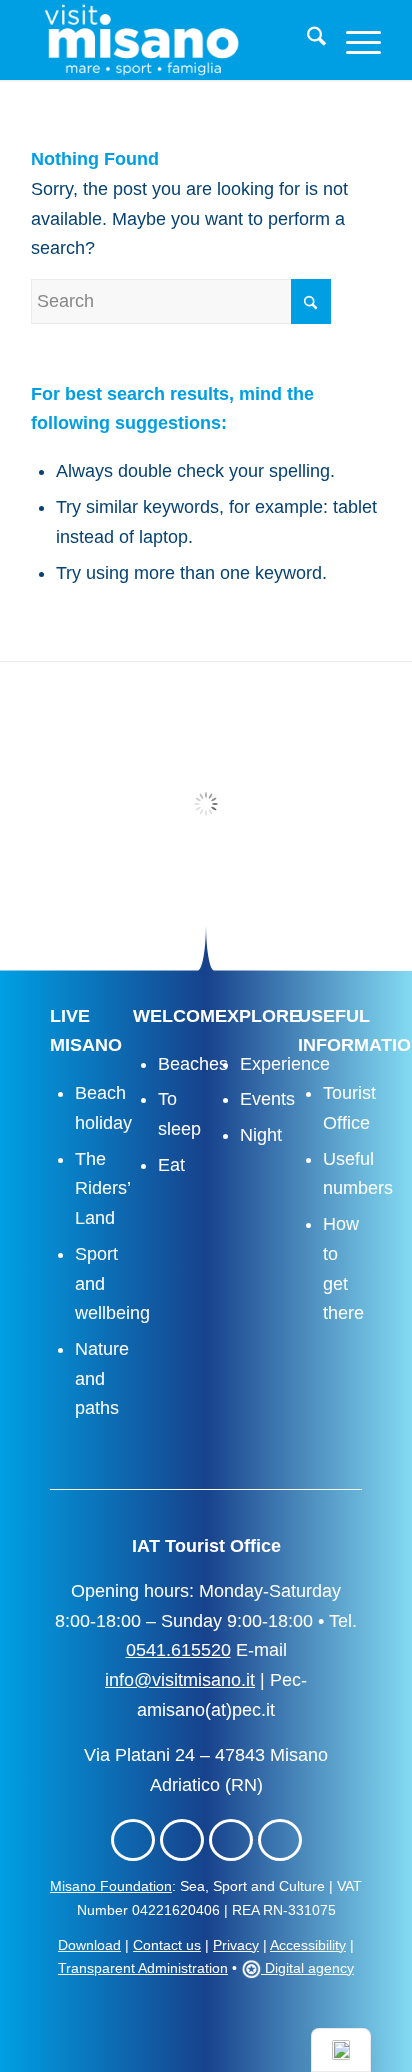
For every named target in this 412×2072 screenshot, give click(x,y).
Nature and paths (102, 1378)
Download (89, 1945)
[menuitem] (306, 40)
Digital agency (307, 1968)
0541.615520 (178, 1650)
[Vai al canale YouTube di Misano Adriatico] (280, 1840)
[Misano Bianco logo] (171, 40)
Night (261, 1135)
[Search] (306, 40)
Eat (171, 1165)
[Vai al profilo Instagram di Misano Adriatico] (182, 1840)
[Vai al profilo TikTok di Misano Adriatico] (231, 1840)
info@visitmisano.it (180, 1680)
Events (267, 1099)
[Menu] (353, 40)
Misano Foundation (111, 1886)
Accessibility (308, 1945)
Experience (285, 1064)
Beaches (193, 1064)
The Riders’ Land (102, 1188)
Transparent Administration (143, 1968)
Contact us (167, 1945)
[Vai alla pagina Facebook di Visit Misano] (133, 1840)
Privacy (236, 1945)
